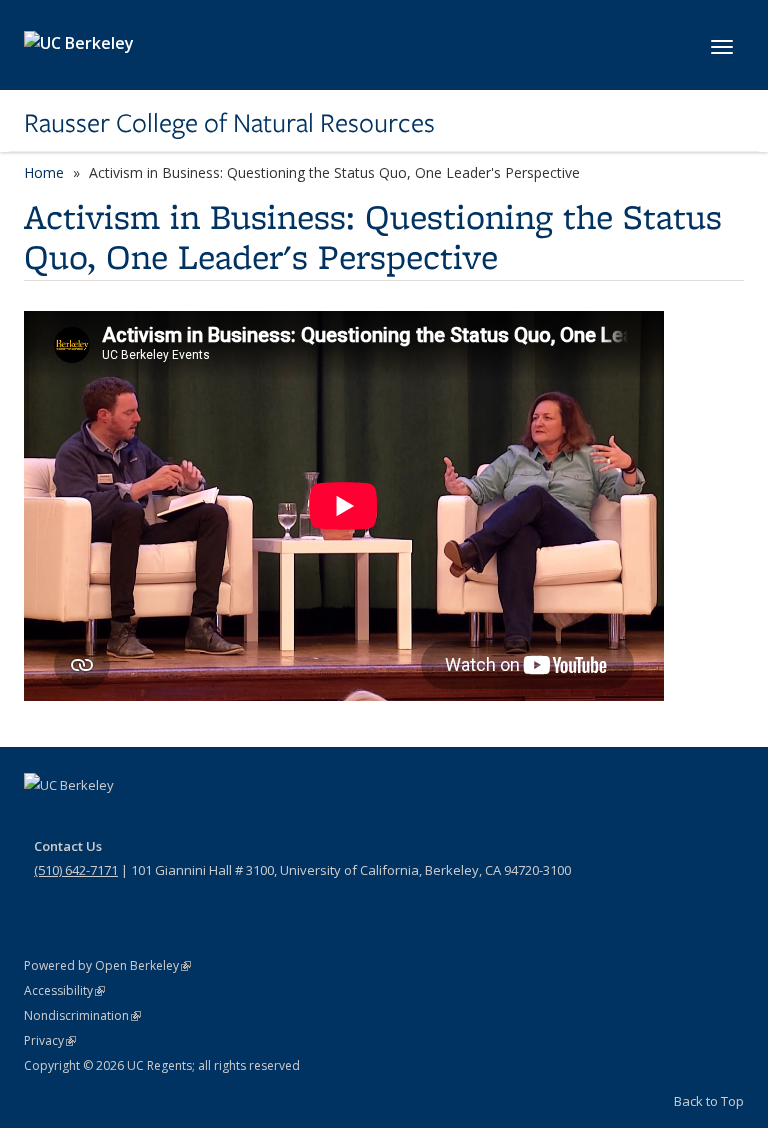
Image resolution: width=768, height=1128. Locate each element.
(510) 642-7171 (76, 870)
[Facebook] (42, 819)
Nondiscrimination (82, 1015)
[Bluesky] (198, 819)
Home (44, 172)
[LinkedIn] (120, 819)
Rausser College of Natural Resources (229, 123)
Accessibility (64, 990)
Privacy (50, 1040)
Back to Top (709, 1101)
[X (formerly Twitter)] (81, 819)
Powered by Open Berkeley (107, 965)
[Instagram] (159, 819)
